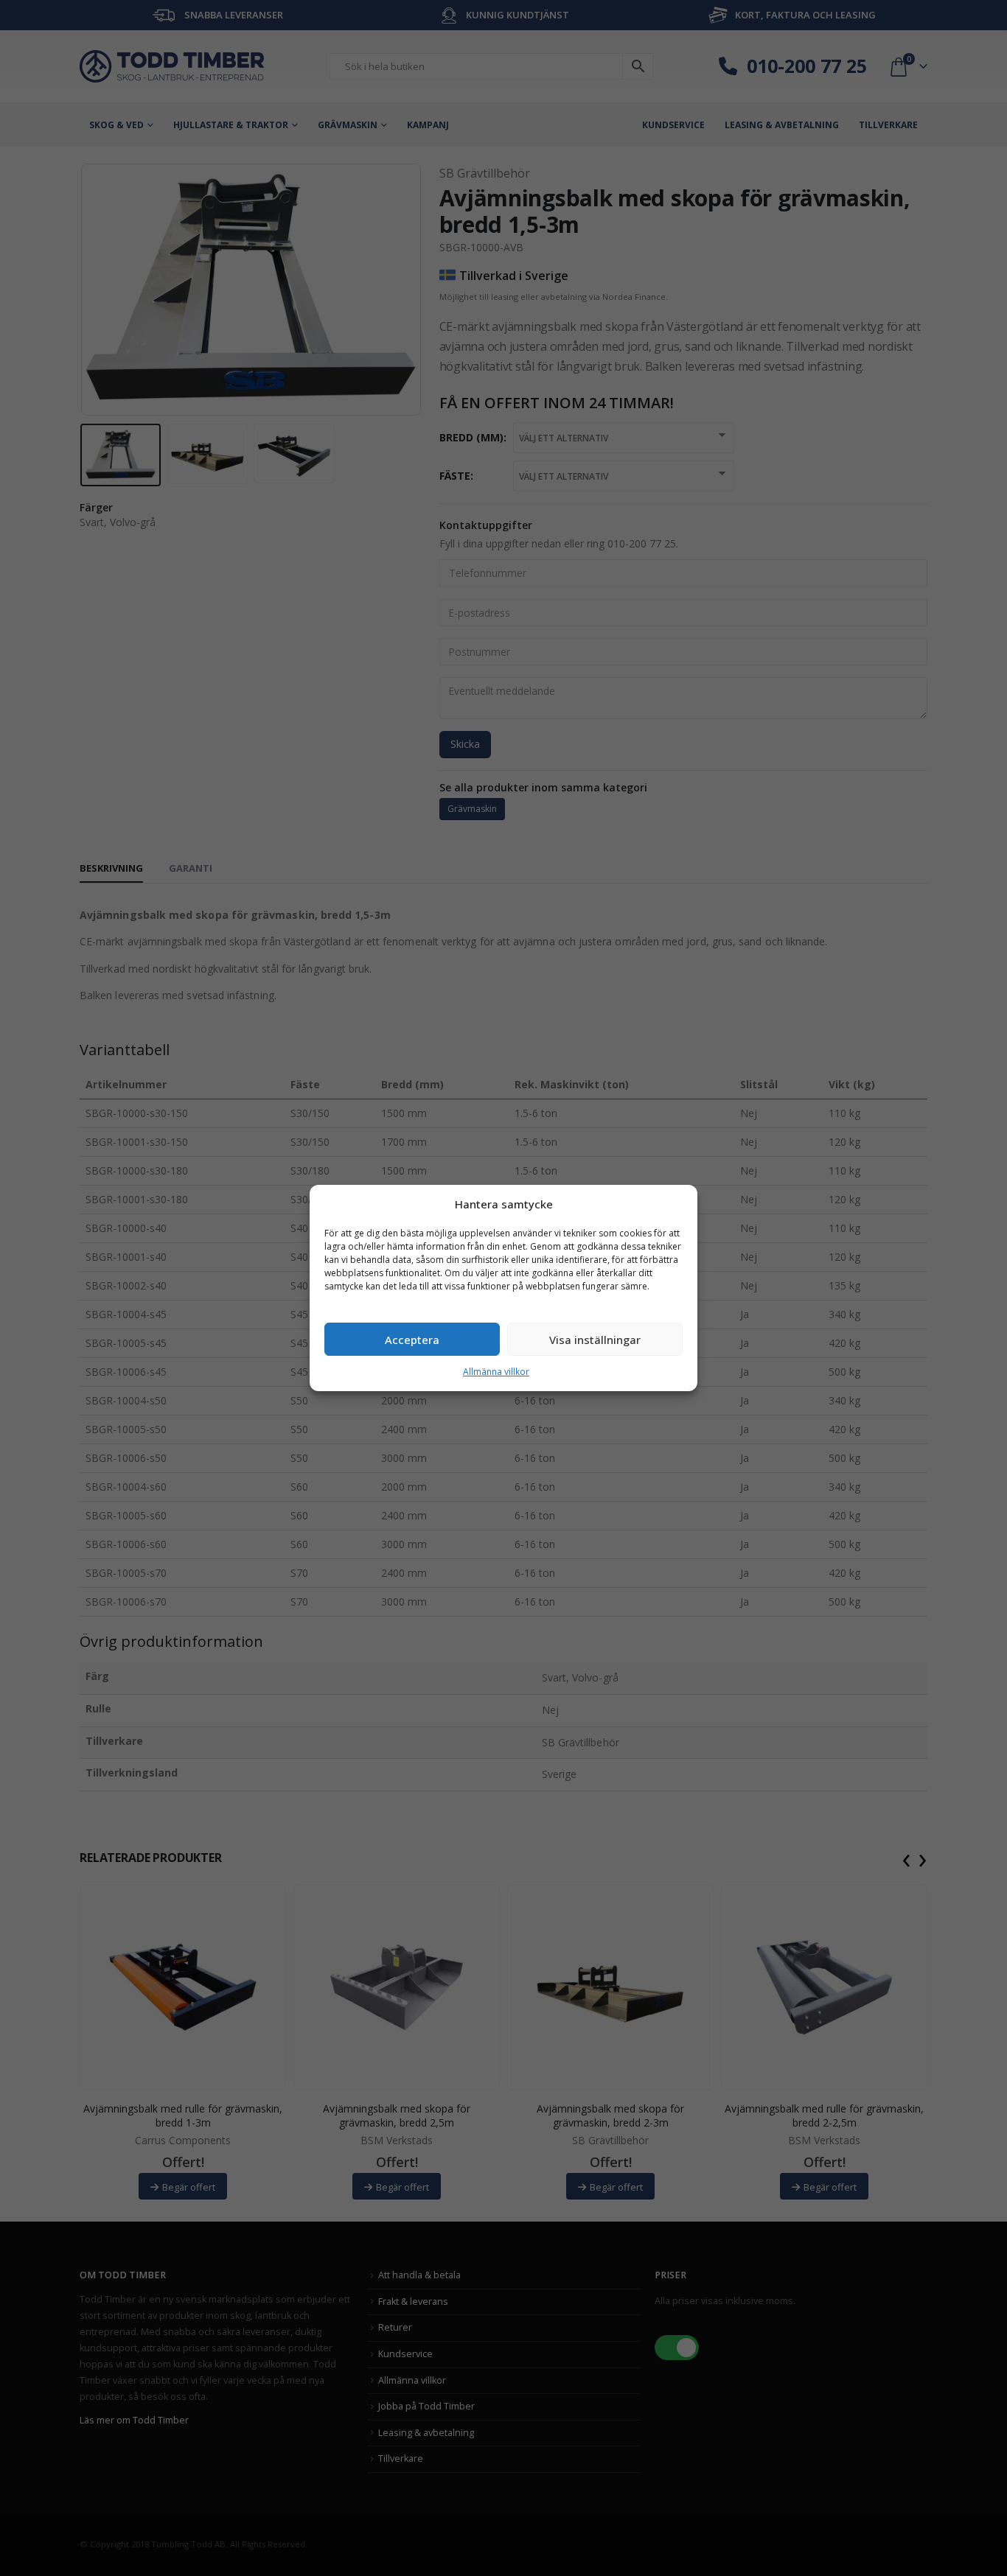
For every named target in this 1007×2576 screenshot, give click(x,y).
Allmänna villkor (496, 1372)
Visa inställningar (595, 1340)
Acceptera (412, 1340)
